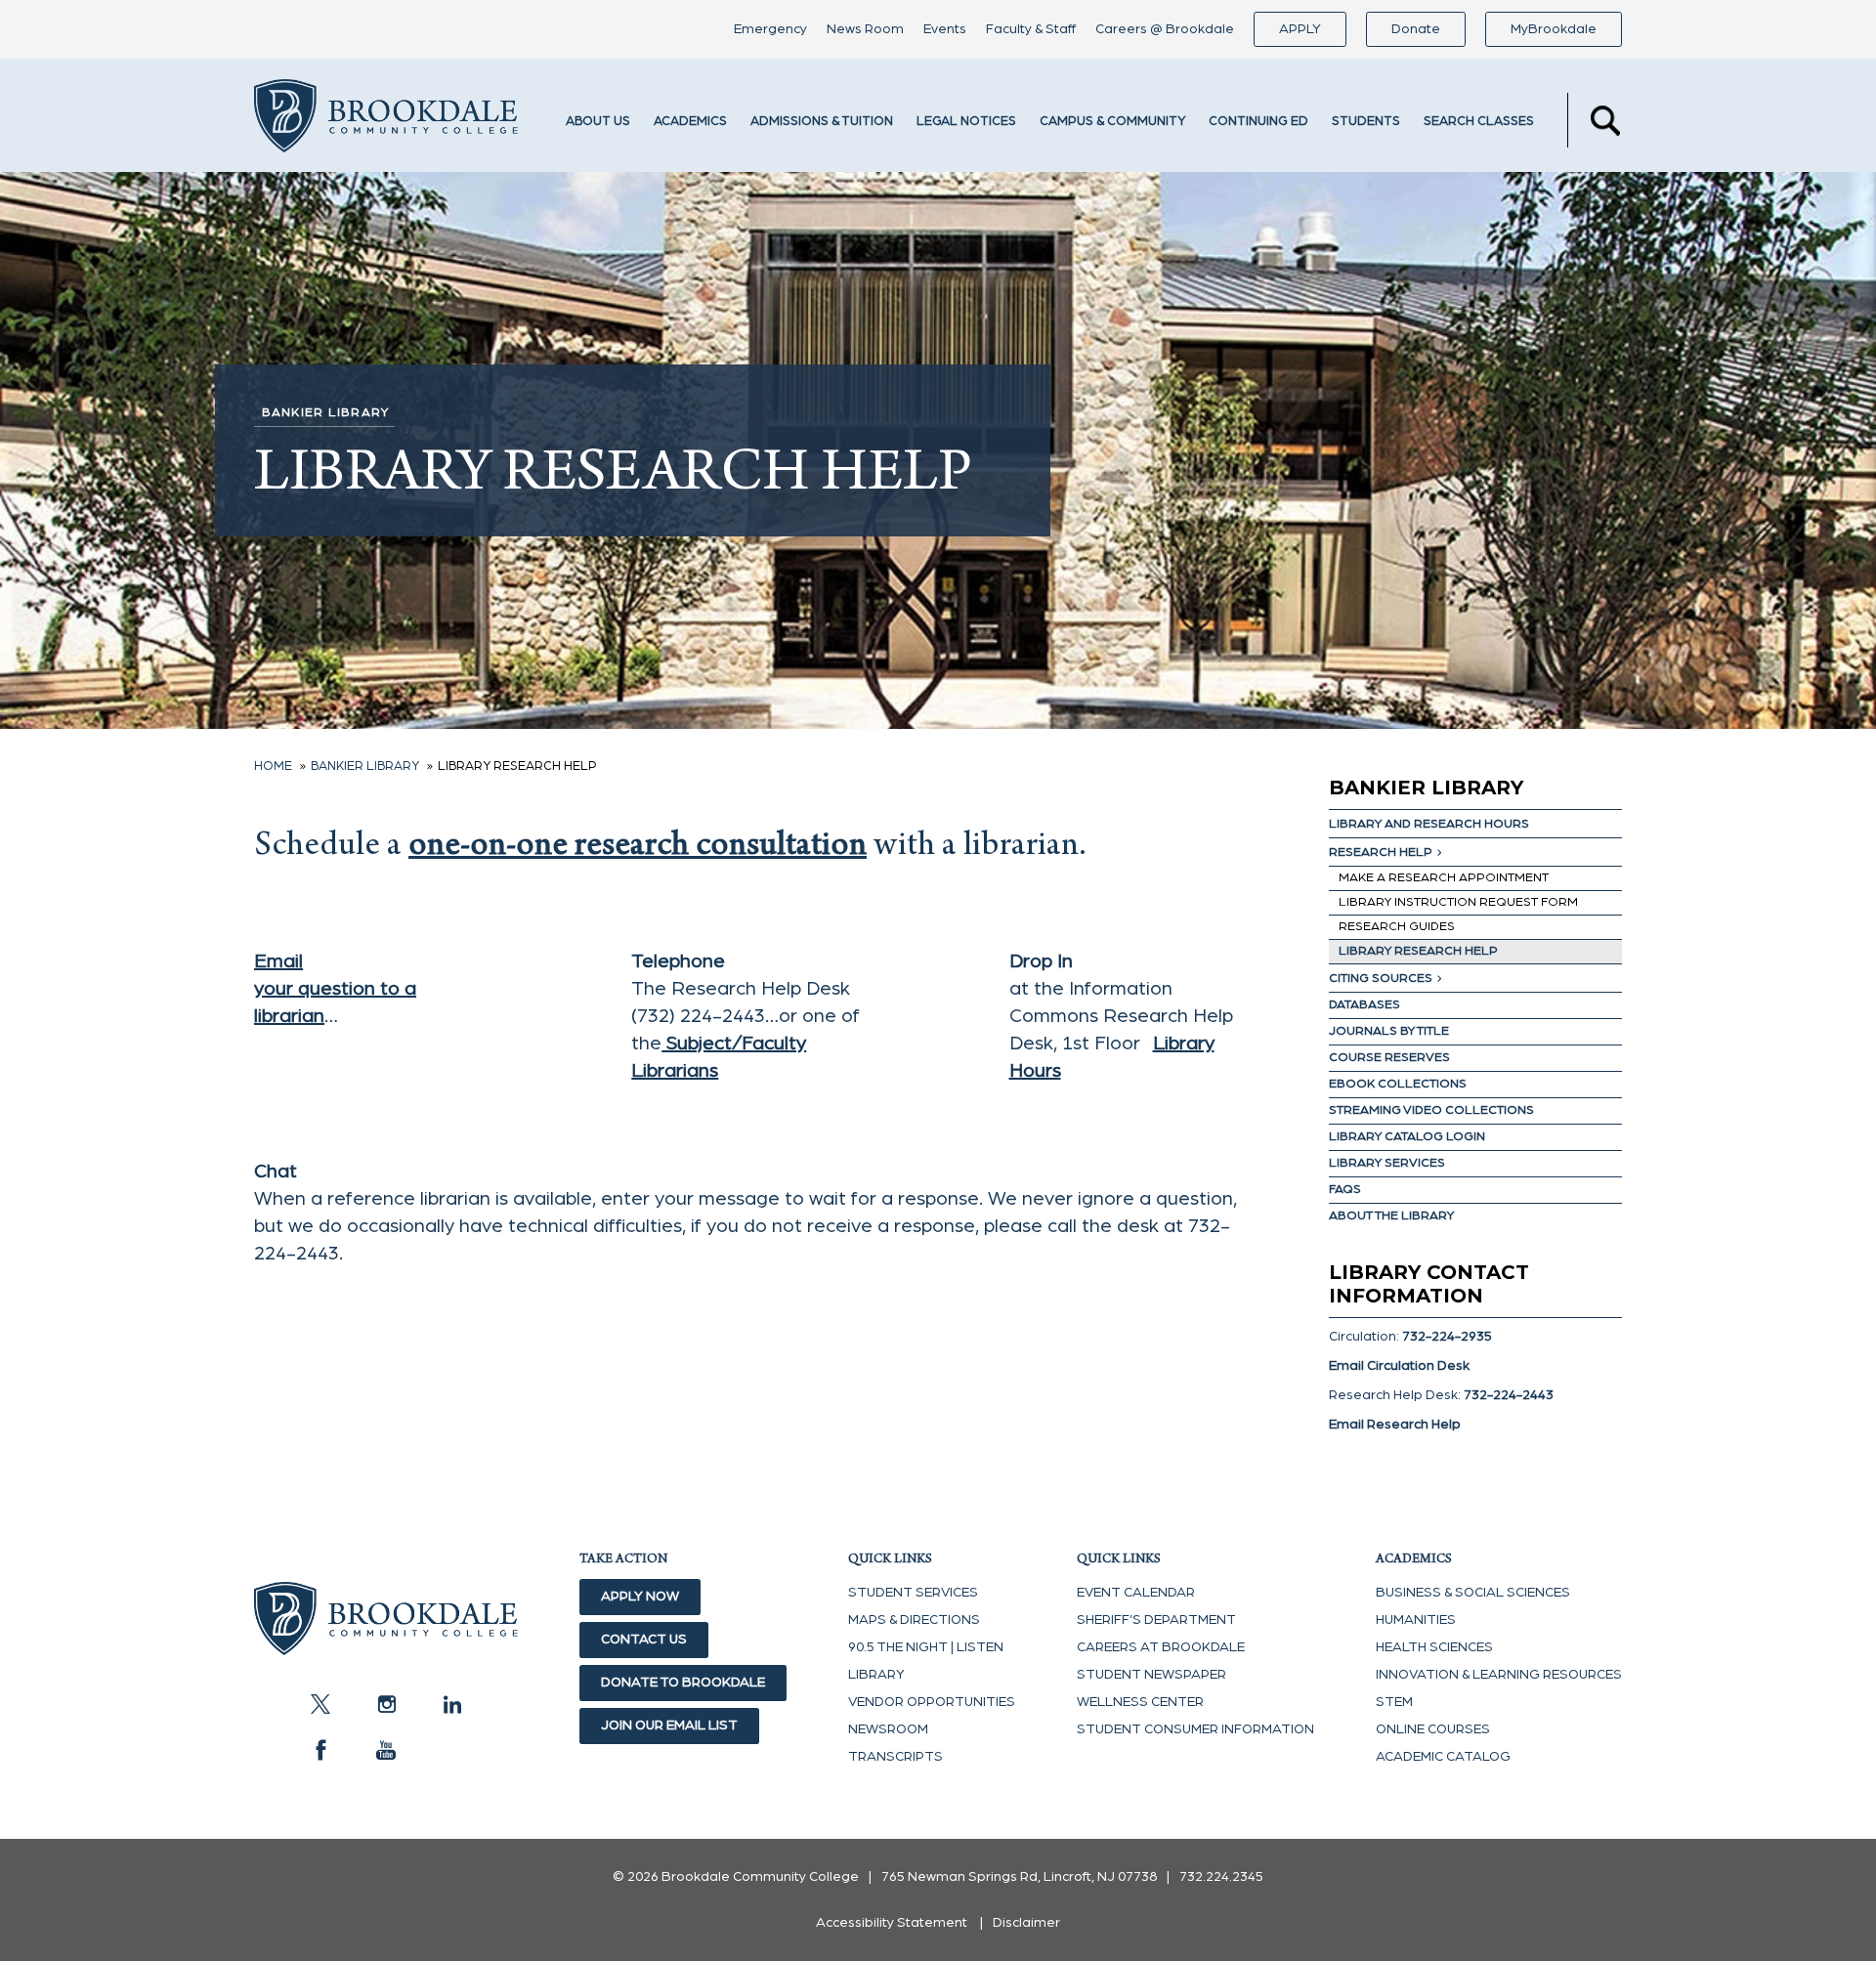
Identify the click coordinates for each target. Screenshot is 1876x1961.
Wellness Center (1140, 1702)
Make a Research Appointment (1444, 878)
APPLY (1300, 29)
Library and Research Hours (1429, 824)
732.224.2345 (1221, 1877)
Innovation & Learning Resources (1499, 1675)
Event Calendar (1136, 1593)
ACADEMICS (690, 122)
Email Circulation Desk (1399, 1366)
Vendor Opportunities (932, 1702)
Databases (1364, 1005)
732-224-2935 (1447, 1337)
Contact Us (644, 1640)
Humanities (1416, 1620)
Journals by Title (1389, 1031)
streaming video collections (1431, 1110)
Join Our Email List (669, 1726)
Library (876, 1675)
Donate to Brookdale (683, 1683)
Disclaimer (1026, 1923)
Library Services (1387, 1163)
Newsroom (888, 1729)
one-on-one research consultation (638, 848)
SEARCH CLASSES (1479, 122)
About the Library (1391, 1216)
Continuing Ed (1258, 122)
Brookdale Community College (386, 120)
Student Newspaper (1151, 1675)
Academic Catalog (1443, 1757)
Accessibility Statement (892, 1923)
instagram (386, 1704)
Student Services (913, 1593)
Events (945, 29)
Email (278, 961)
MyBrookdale (1554, 29)
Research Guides (1397, 927)
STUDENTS (1366, 122)
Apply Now (640, 1597)
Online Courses (1433, 1729)
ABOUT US (598, 122)
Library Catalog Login (1407, 1137)
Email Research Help (1395, 1425)
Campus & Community (1112, 122)
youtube (386, 1750)
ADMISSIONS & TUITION (822, 122)
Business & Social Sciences (1473, 1593)
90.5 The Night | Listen (926, 1647)
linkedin (451, 1704)
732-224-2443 (1509, 1395)
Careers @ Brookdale (1165, 29)
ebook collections (1398, 1084)
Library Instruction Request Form (1458, 902)
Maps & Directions (914, 1620)
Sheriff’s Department (1156, 1620)
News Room (865, 29)
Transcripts (895, 1757)
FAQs (1345, 1190)
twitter (320, 1704)
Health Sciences (1434, 1647)
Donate (1416, 29)
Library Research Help (1418, 951)
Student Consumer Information (1195, 1729)
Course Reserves (1389, 1058)
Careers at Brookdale (1161, 1647)
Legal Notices (966, 122)
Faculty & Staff (1031, 29)
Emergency (770, 29)
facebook (320, 1750)
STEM (1394, 1702)
